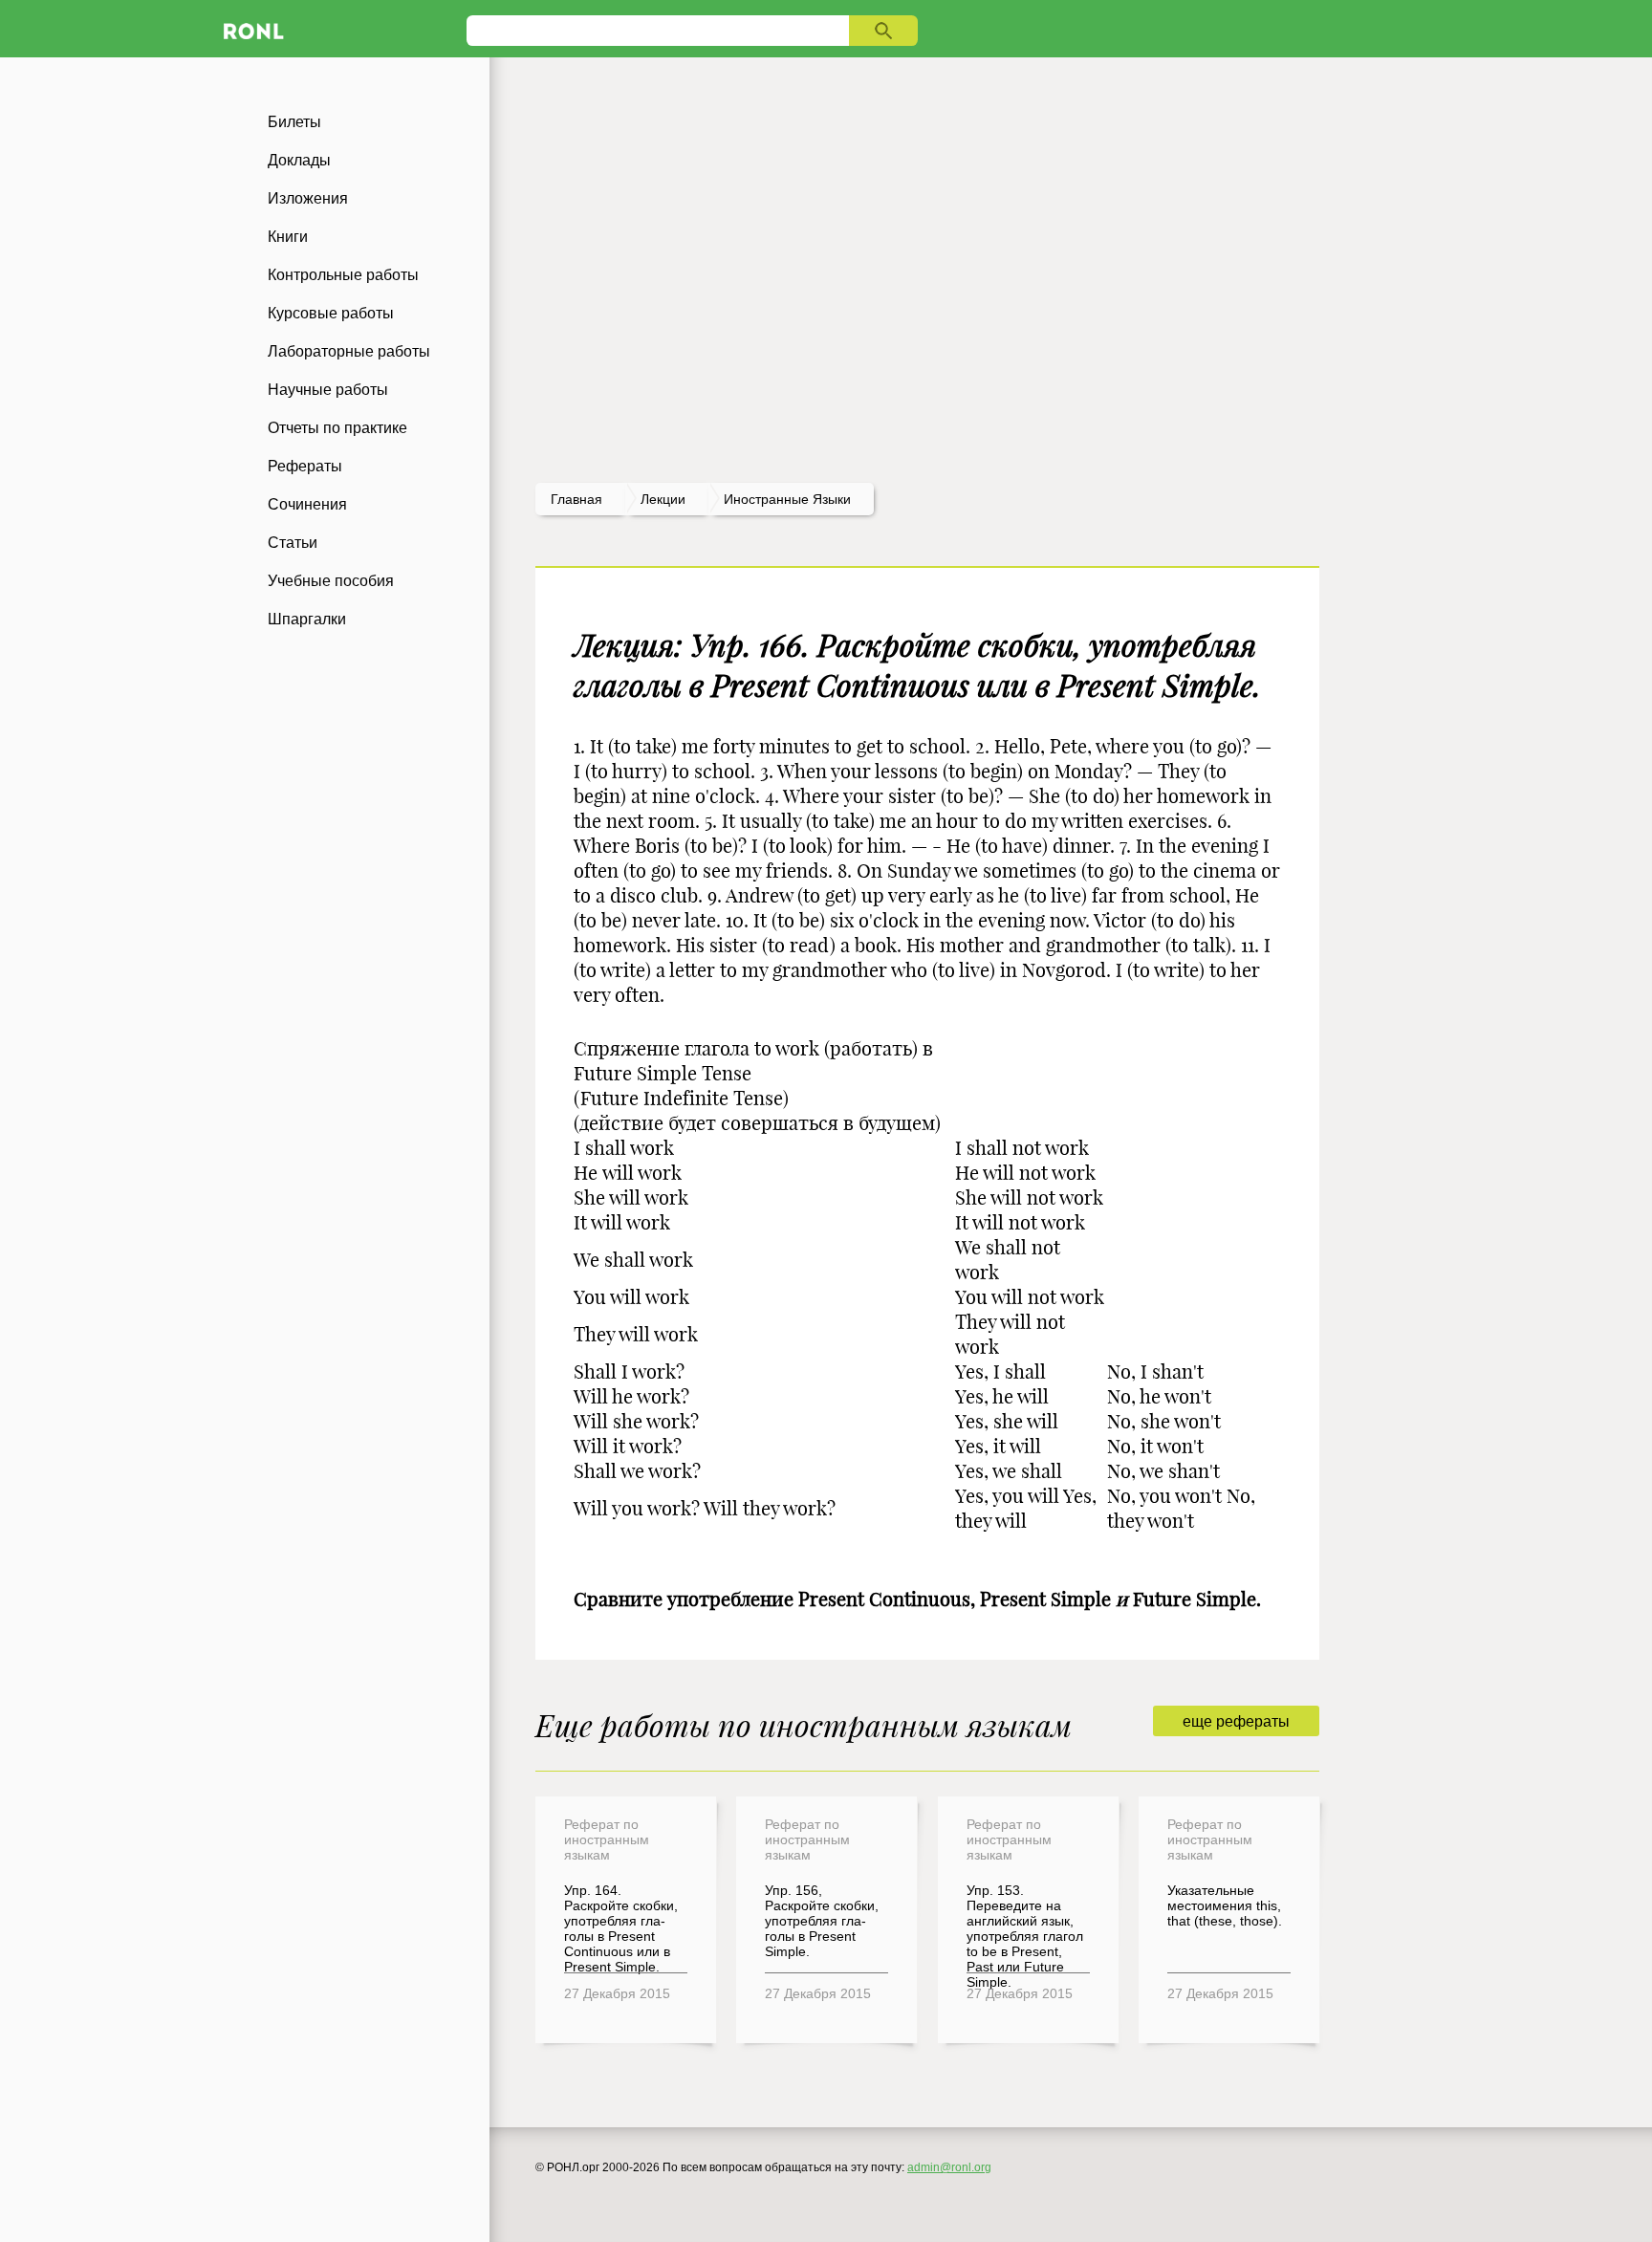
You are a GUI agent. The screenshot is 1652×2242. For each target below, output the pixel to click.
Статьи (293, 543)
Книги (288, 237)
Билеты (294, 122)
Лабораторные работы (349, 351)
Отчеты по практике (337, 428)
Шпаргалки (307, 619)
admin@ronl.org (949, 2167)
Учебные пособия (331, 581)
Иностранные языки (787, 499)
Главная (576, 499)
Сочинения (307, 504)
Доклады (299, 160)
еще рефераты (1236, 1721)
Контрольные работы (343, 275)
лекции (663, 499)
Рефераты (305, 466)
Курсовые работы (331, 313)
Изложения (308, 198)
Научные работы (328, 390)
